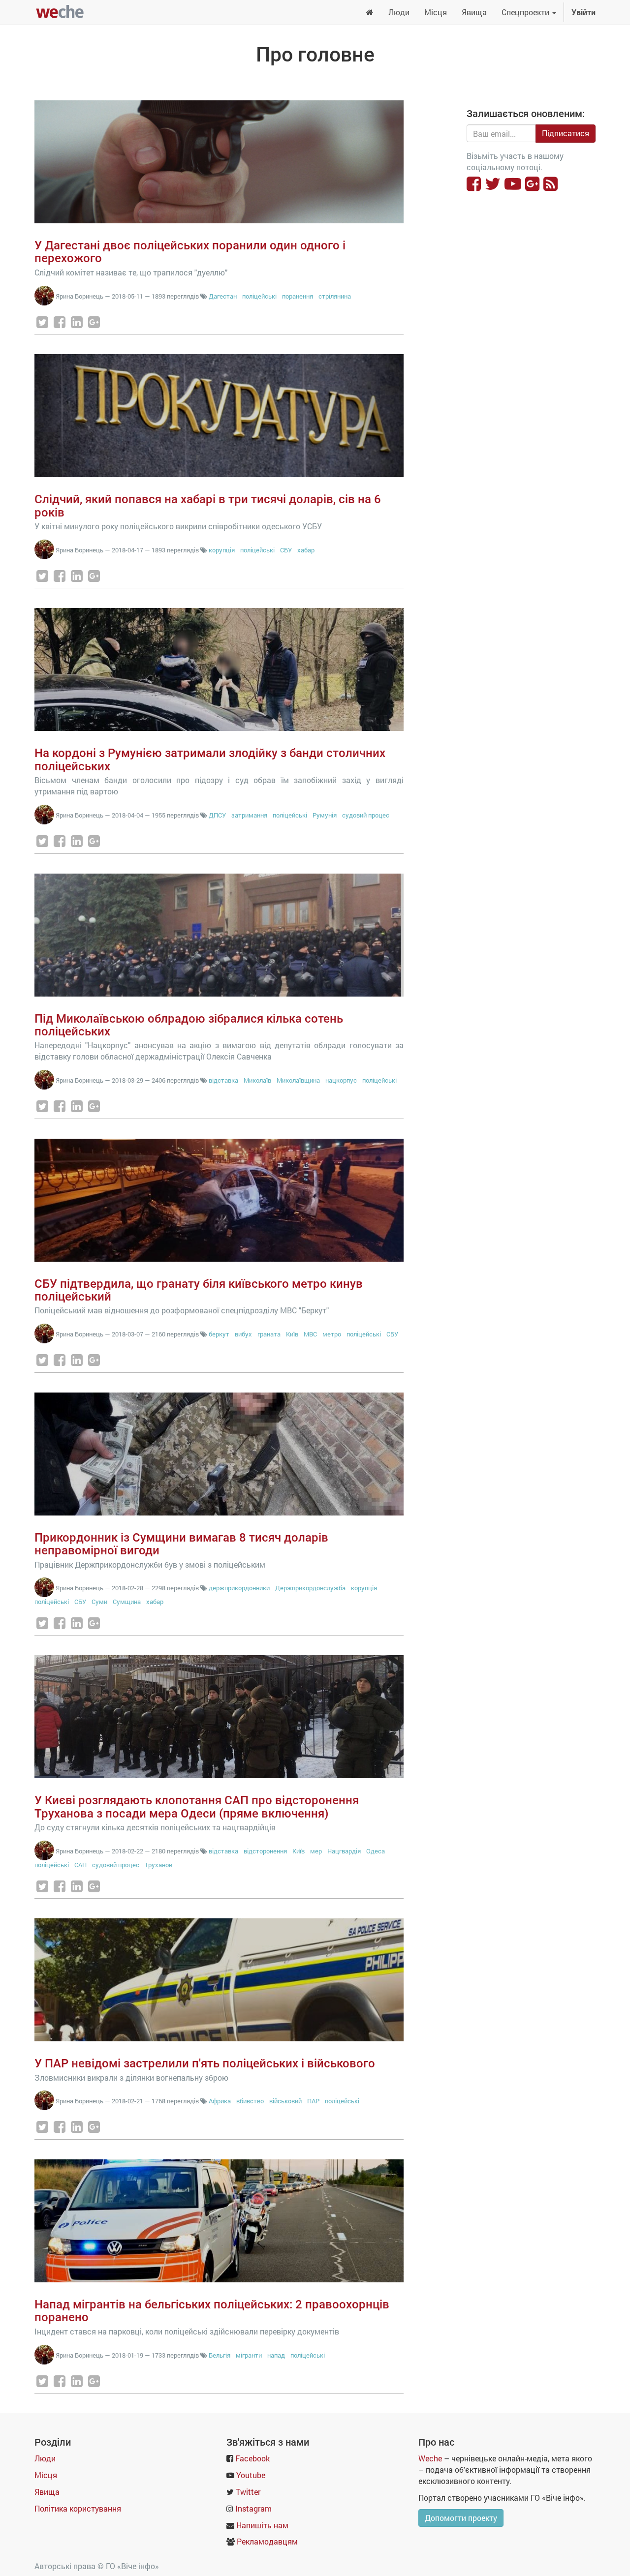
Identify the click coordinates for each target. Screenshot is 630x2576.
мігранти (249, 2355)
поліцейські (259, 296)
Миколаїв (257, 1080)
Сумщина (127, 1602)
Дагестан (223, 296)
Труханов (158, 1865)
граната (269, 1334)
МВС (310, 1334)
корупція (222, 550)
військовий (285, 2101)
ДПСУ (217, 815)
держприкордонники (239, 1588)
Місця (46, 2475)
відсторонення (265, 1851)
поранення (298, 296)
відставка (223, 1080)
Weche (430, 2458)
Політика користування (78, 2508)
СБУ (286, 550)
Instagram (253, 2508)
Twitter (248, 2492)
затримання (249, 815)
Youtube (251, 2475)
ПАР (313, 2101)
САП (80, 1865)
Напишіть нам (262, 2525)
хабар (306, 550)
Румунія (325, 815)
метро (332, 1334)
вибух (243, 1334)
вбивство (250, 2101)
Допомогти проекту (461, 2518)
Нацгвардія (344, 1851)
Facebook (252, 2458)
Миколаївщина (298, 1080)
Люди (45, 2458)
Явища (47, 2492)
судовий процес (366, 815)
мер (316, 1851)
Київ (292, 1334)
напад (276, 2355)
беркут (219, 1334)
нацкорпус (341, 1080)
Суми (99, 1602)
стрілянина (335, 296)
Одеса (376, 1851)
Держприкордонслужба (310, 1588)
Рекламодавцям (267, 2541)
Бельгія (220, 2355)
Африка (220, 2101)
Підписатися (566, 133)
